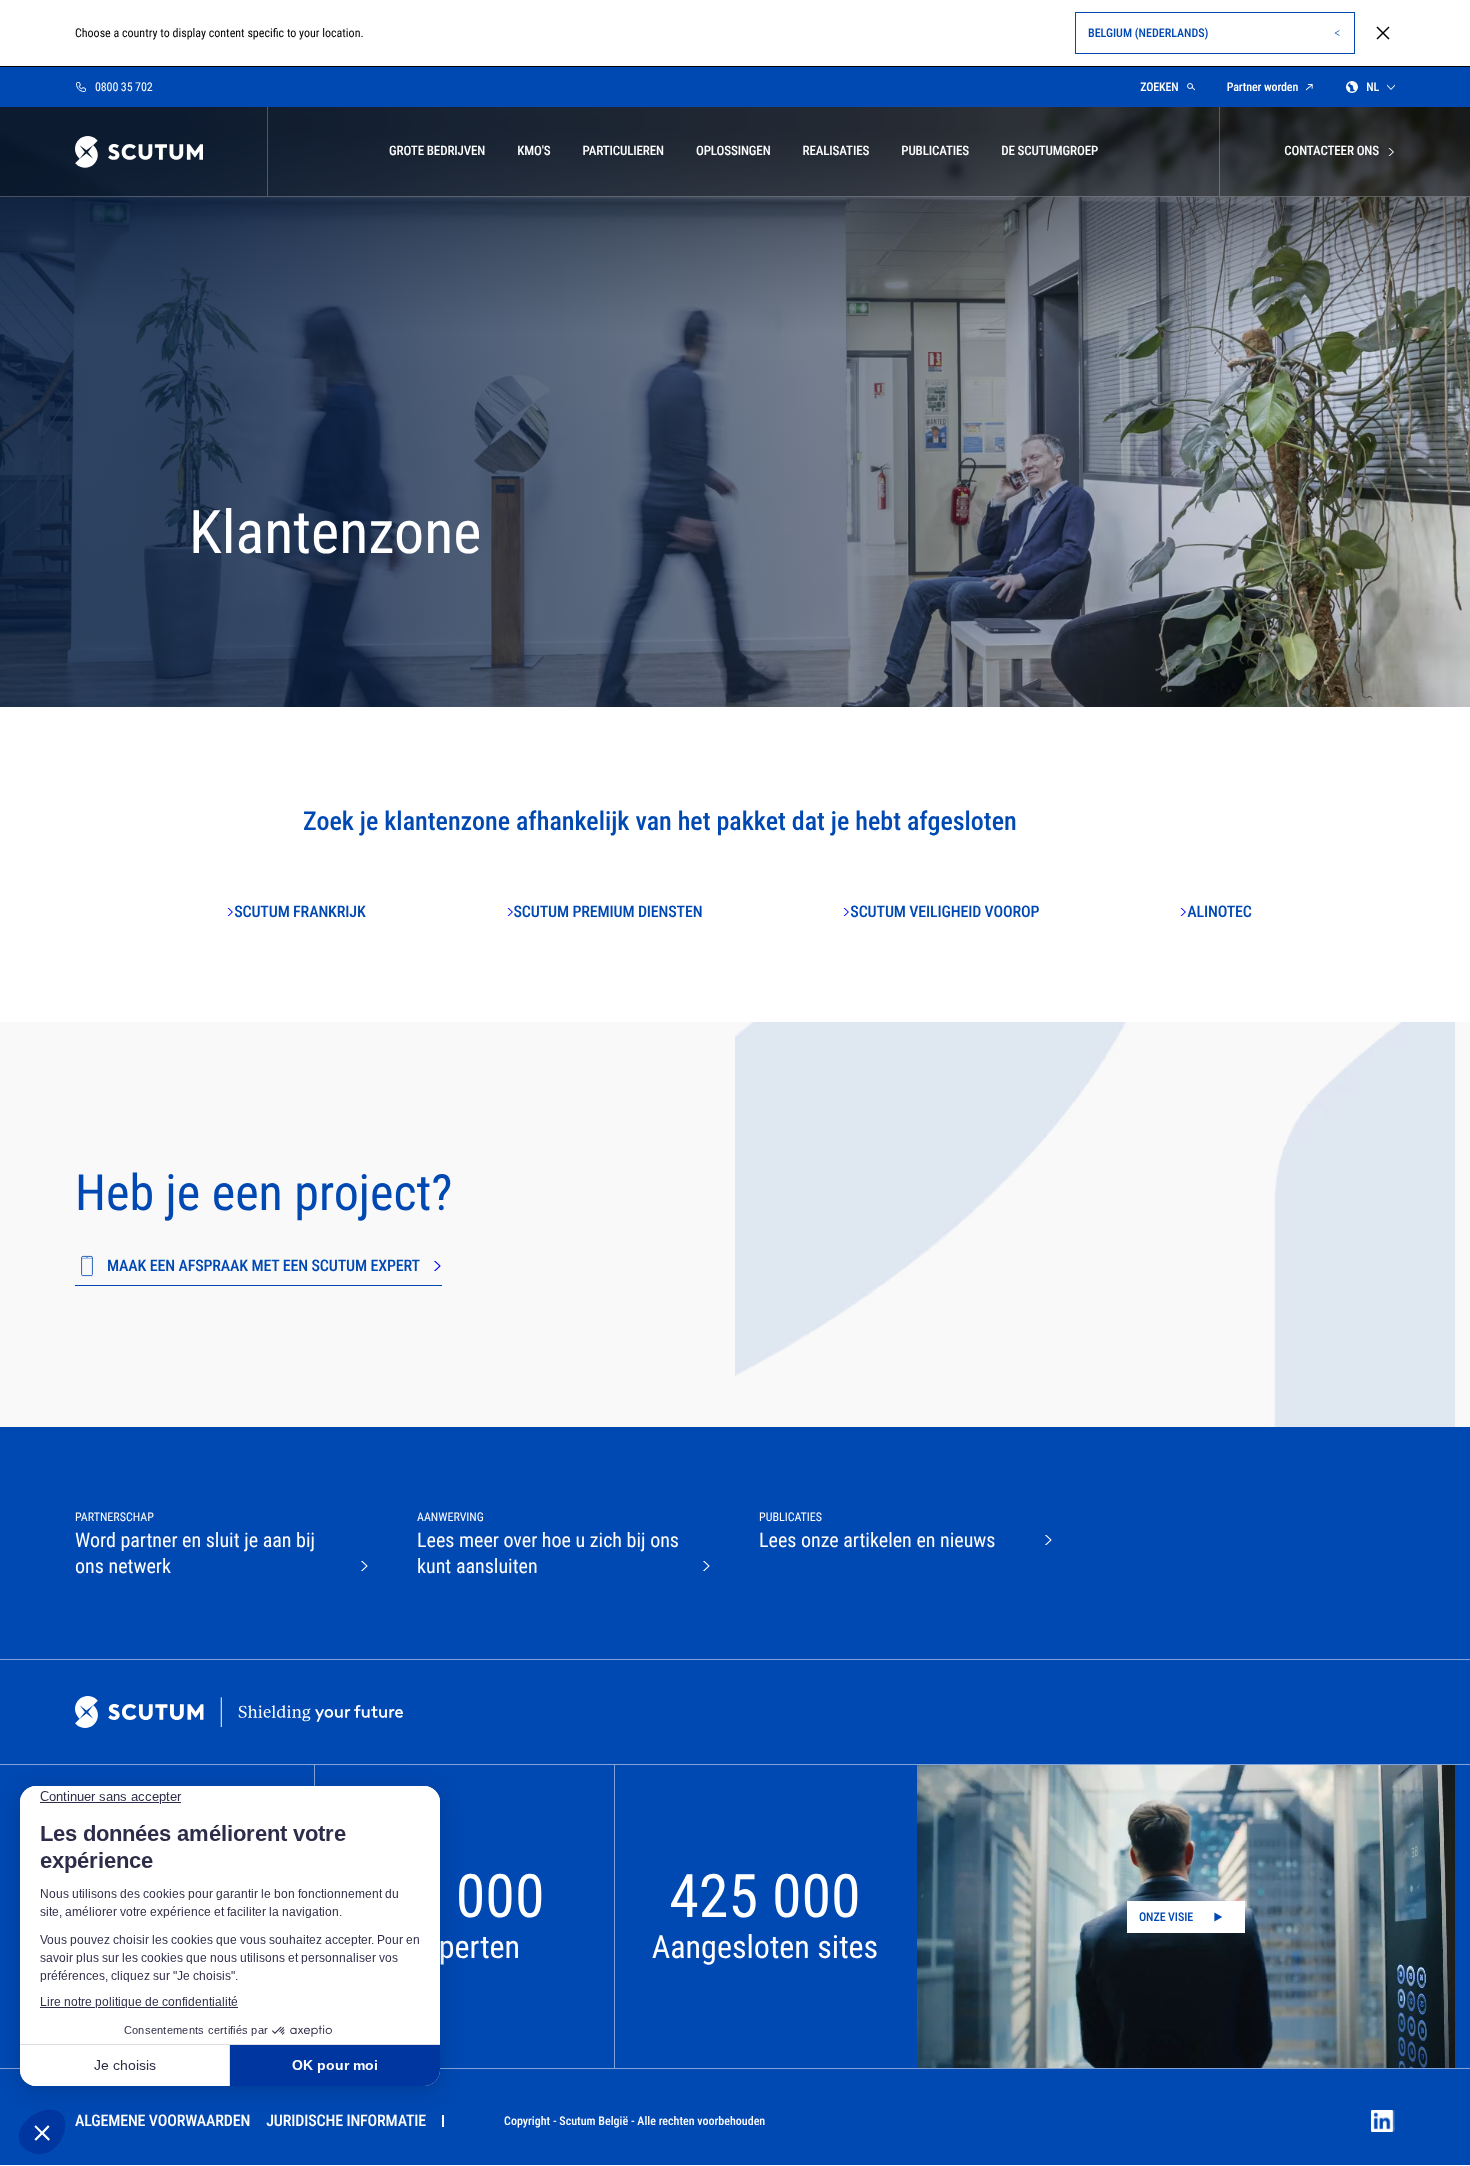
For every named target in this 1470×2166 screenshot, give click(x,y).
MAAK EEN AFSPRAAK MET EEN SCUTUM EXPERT (263, 1265)
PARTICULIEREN (622, 151)
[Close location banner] (1383, 33)
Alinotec (1219, 911)
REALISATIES (836, 151)
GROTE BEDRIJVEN (437, 151)
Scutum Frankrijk (299, 911)
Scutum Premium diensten (608, 911)
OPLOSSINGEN (733, 151)
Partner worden (1262, 87)
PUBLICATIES (935, 151)
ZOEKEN (1159, 87)
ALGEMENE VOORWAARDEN (162, 2120)
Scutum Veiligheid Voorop (944, 911)
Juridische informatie (346, 2120)
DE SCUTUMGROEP (1049, 151)
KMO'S (533, 151)
